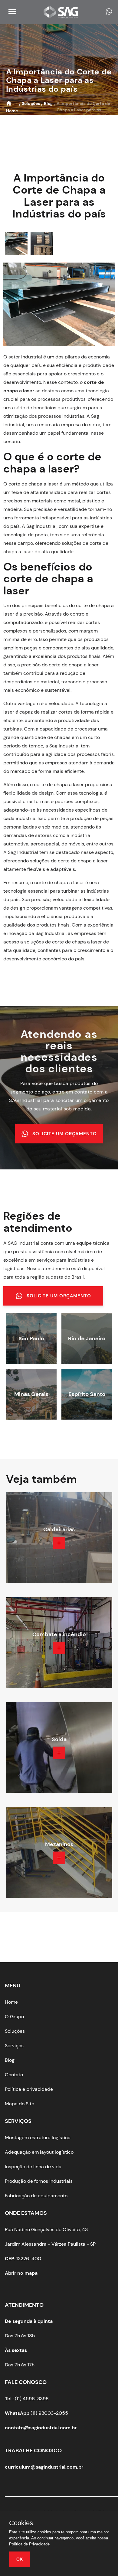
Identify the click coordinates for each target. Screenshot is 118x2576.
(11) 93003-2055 (36, 2413)
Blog (10, 2060)
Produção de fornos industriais (39, 2181)
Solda (59, 1739)
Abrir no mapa (21, 2273)
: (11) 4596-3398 (27, 2399)
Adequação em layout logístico (39, 2152)
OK (20, 2559)
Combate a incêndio (59, 1634)
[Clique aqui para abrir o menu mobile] (11, 14)
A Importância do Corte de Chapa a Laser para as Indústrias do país (59, 80)
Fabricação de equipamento (36, 2196)
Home (11, 2002)
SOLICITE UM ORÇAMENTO (65, 1134)
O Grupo (14, 2017)
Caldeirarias (59, 1529)
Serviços (14, 2046)
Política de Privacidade (29, 2544)
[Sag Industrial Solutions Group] (63, 16)
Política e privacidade (29, 2089)
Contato (14, 2075)
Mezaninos (59, 1844)
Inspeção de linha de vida (33, 2167)
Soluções (15, 2031)
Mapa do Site (20, 2104)
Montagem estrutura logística (38, 2138)
